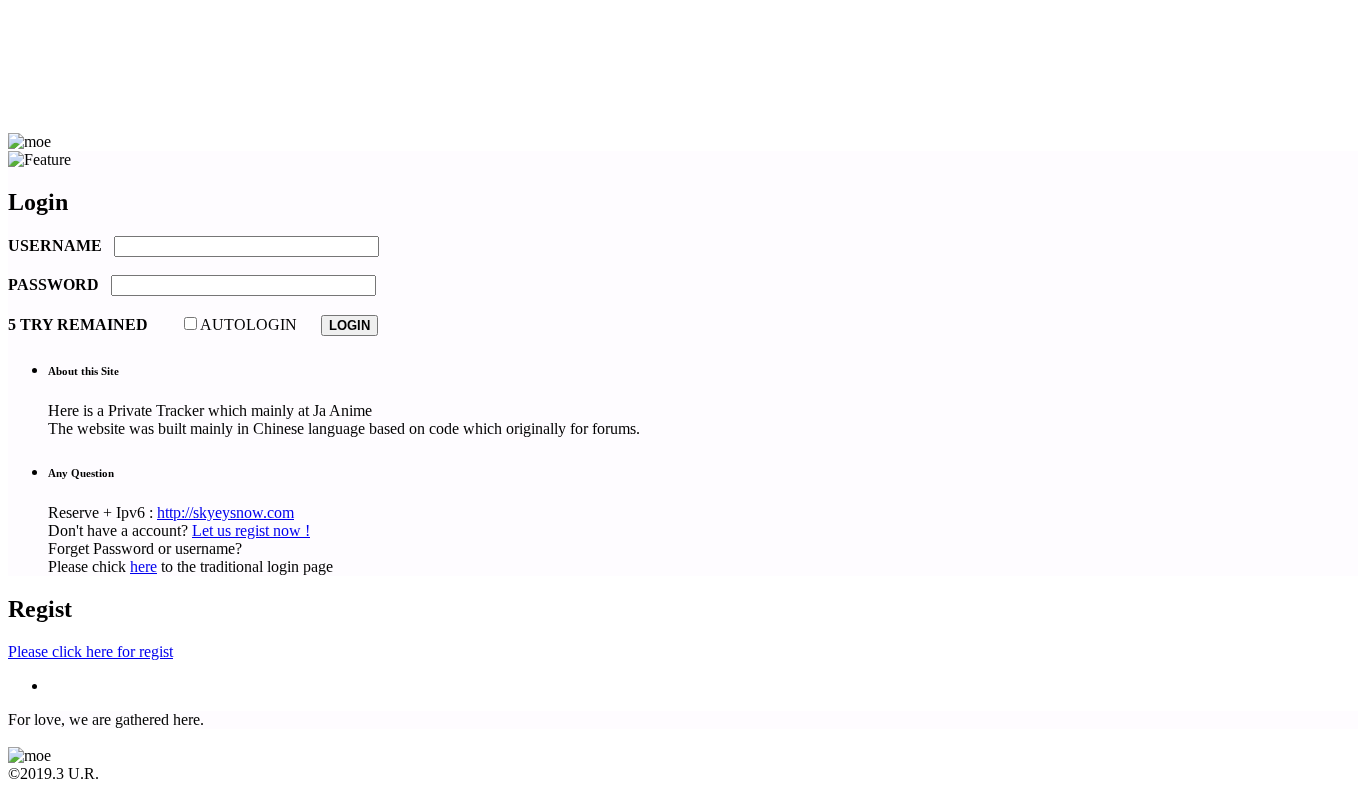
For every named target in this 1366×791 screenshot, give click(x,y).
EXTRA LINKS (101, 107)
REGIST (76, 71)
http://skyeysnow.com (225, 512)
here (143, 566)
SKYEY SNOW (101, 53)
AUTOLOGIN (248, 324)
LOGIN (73, 89)
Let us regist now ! (251, 530)
